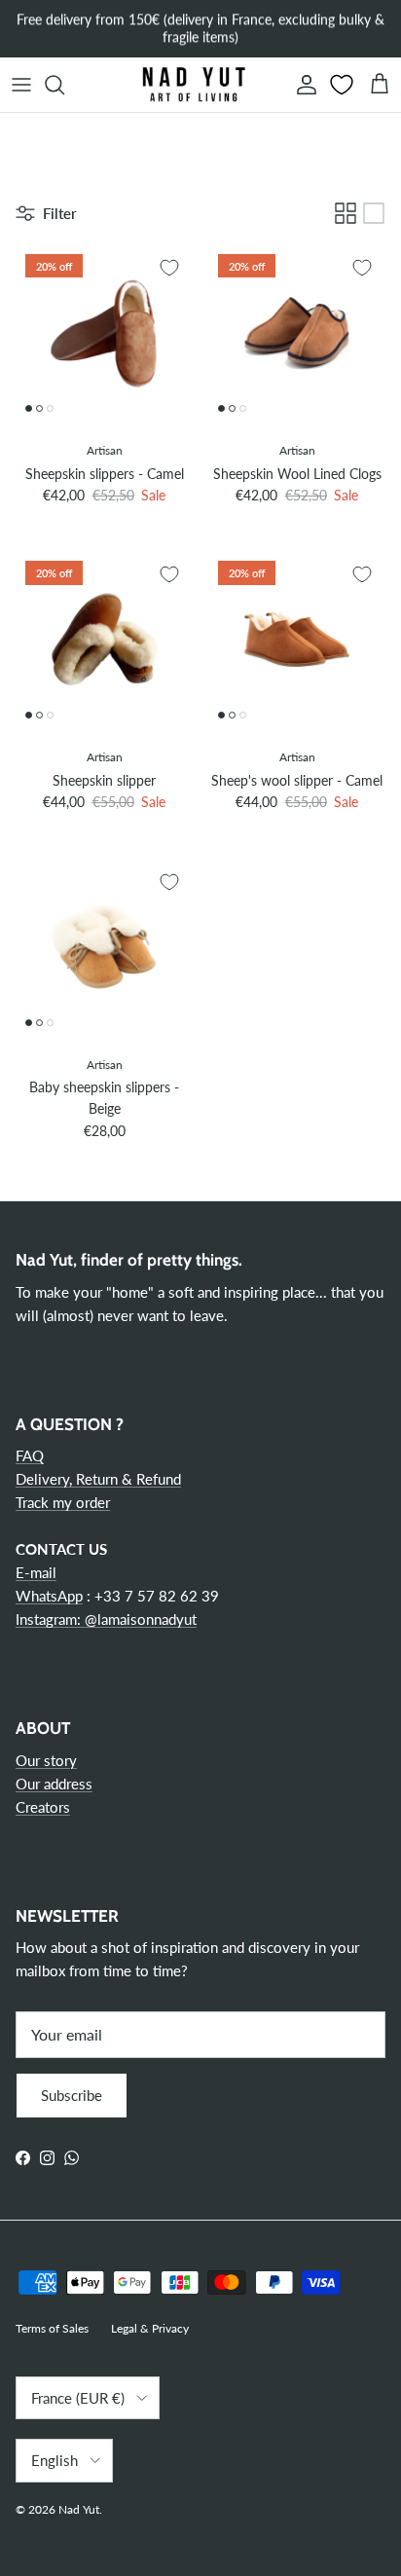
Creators (43, 1807)
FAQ (30, 1455)
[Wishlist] (344, 85)
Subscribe (72, 2095)
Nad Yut (79, 2509)
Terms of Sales (52, 2328)
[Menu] (21, 85)
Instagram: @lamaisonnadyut (106, 1619)
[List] (374, 213)
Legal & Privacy (150, 2328)
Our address (54, 1784)
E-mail (36, 1572)
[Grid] (346, 213)
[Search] (64, 85)
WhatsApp (49, 1596)
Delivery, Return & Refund (98, 1479)
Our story (46, 1760)
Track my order (63, 1502)
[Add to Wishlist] (169, 268)
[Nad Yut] (193, 85)
